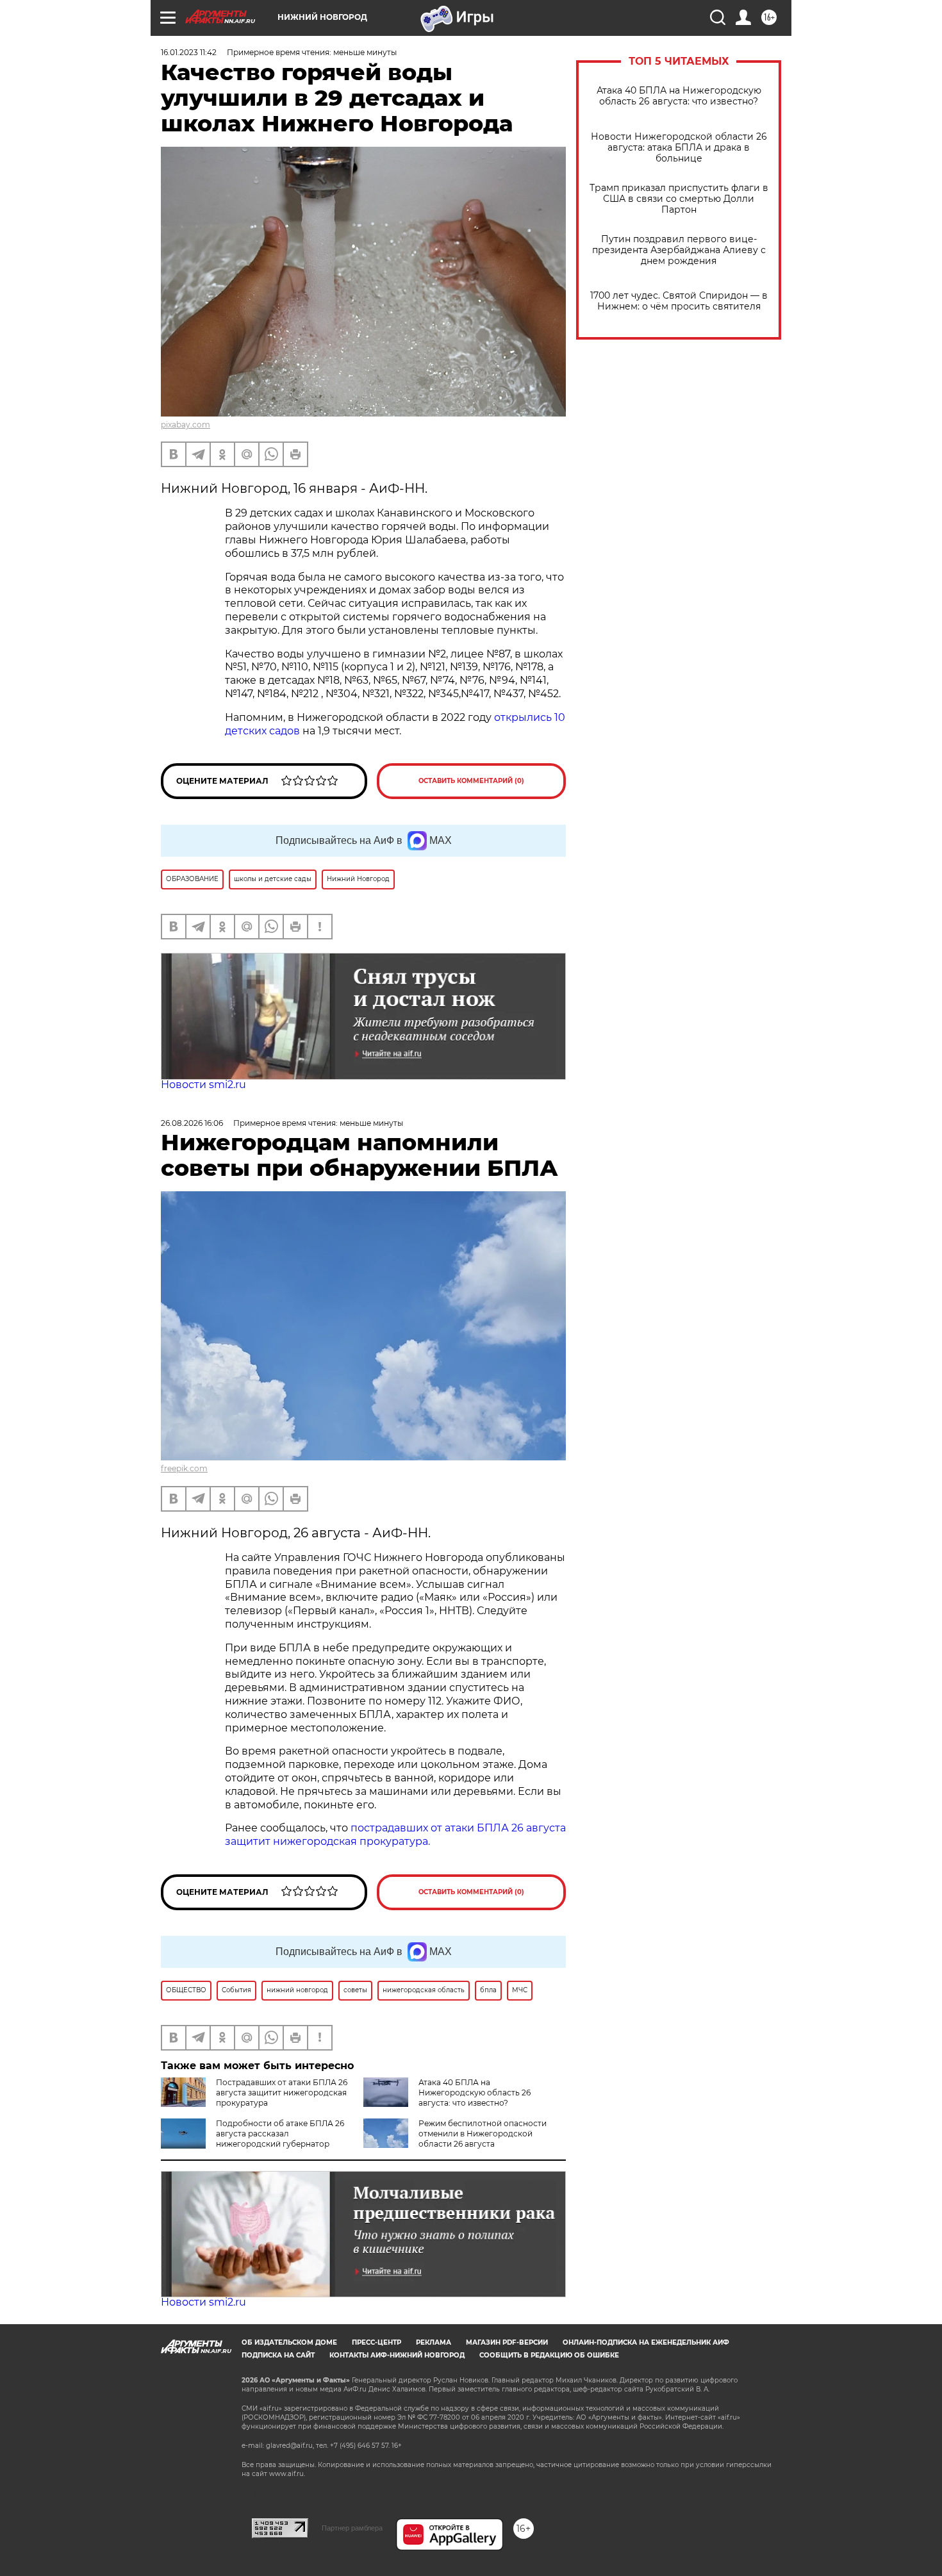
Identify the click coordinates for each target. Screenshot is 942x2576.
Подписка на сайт (278, 2355)
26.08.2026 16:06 (192, 1123)
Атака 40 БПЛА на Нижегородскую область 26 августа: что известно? (679, 96)
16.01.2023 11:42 (189, 52)
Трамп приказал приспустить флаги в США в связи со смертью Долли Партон (679, 199)
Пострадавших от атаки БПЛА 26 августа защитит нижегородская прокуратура (282, 2093)
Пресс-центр (376, 2342)
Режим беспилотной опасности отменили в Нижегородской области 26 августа (483, 2134)
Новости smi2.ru (203, 1085)
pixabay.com (186, 425)
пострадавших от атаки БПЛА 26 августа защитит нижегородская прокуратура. (395, 1835)
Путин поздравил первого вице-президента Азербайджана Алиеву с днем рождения (679, 250)
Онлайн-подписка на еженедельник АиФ (646, 2342)
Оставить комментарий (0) (471, 781)
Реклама (434, 2342)
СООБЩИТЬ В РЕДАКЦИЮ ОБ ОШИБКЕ (549, 2355)
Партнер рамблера (352, 2528)
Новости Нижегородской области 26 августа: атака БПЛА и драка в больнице (679, 148)
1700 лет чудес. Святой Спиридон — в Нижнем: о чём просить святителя (679, 301)
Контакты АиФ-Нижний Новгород (397, 2355)
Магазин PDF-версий (507, 2342)
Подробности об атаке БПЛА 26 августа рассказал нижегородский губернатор (280, 2134)
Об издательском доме (289, 2342)
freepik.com (184, 1468)
